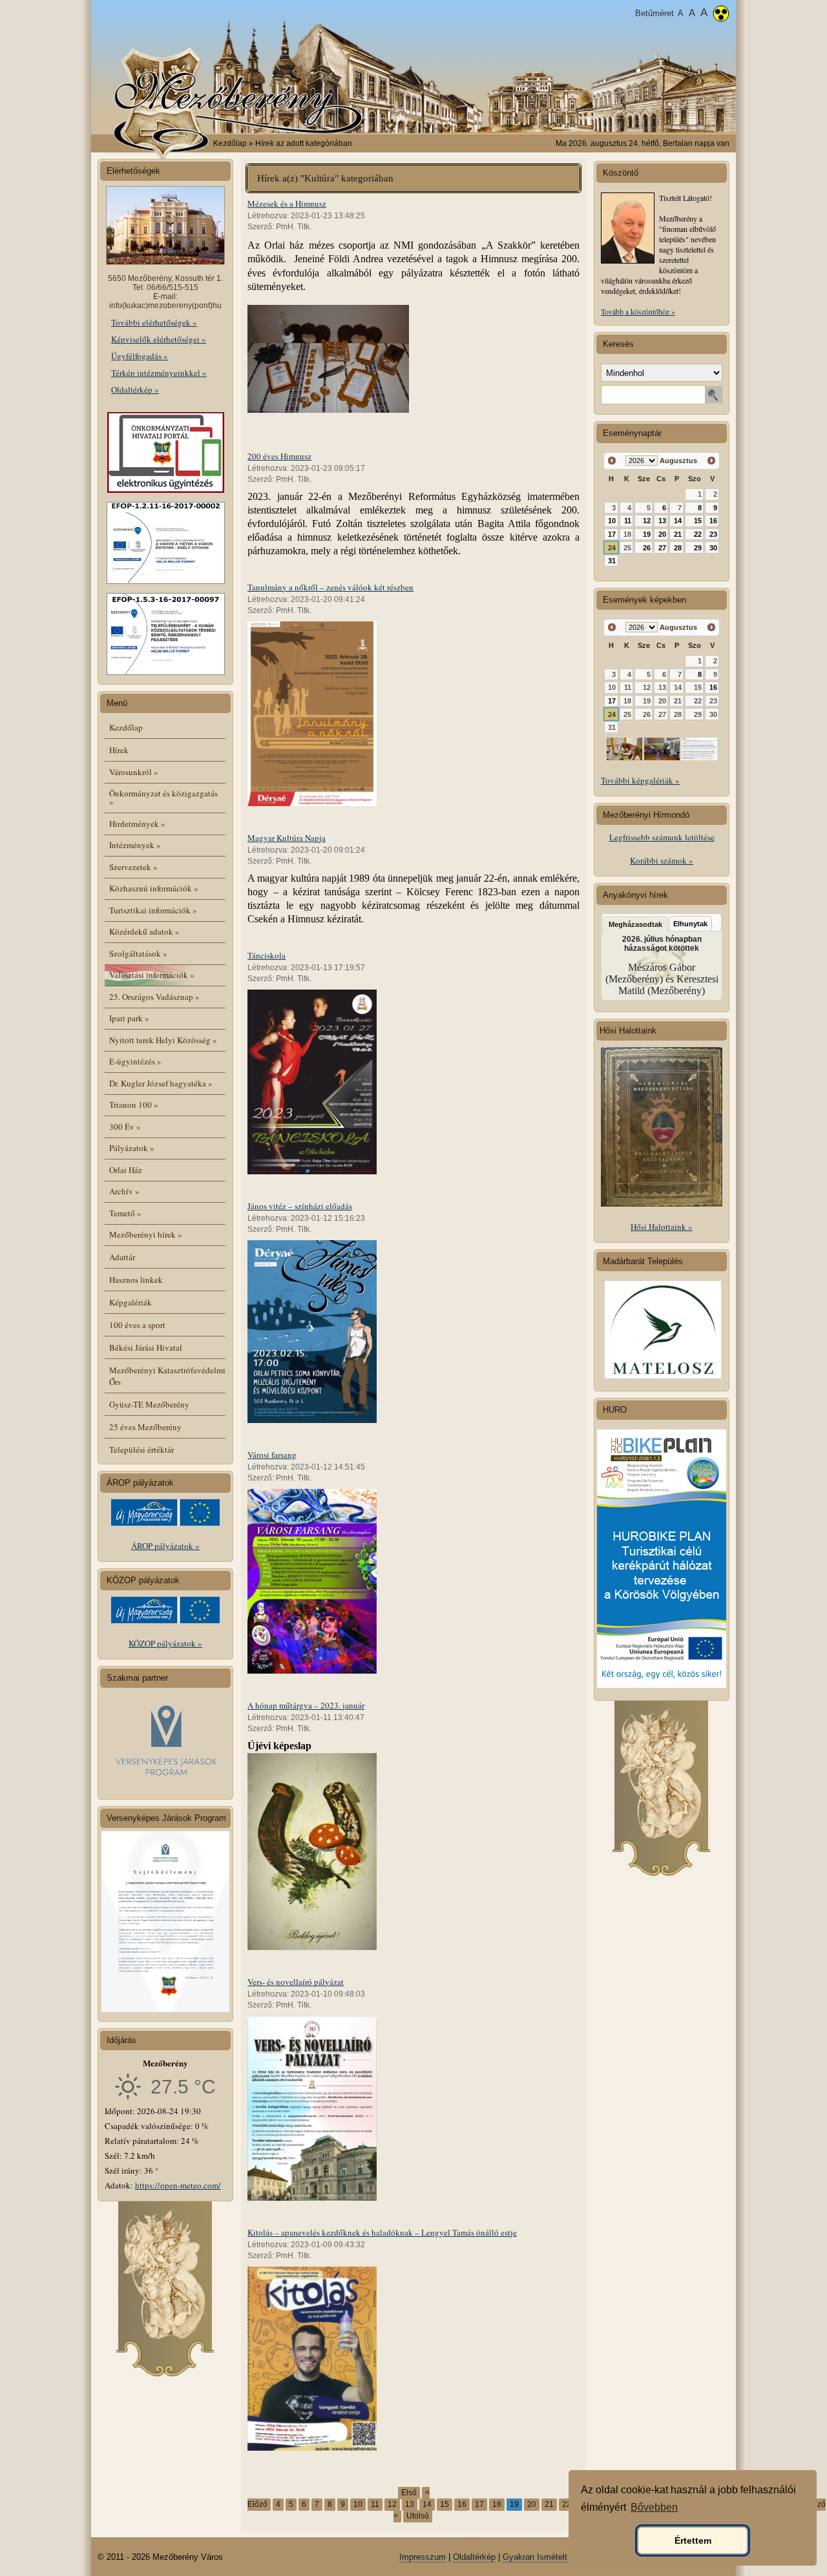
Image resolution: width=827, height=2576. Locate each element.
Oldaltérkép (474, 2557)
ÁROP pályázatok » (165, 1546)
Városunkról (134, 772)
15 (445, 2504)
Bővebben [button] (654, 2507)
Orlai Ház (126, 1170)
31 (612, 561)
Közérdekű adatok (144, 931)
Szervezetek (133, 867)
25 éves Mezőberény (145, 1427)
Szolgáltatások (138, 953)
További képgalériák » (640, 780)
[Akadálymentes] (721, 15)
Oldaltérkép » (135, 390)
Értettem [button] (693, 2540)
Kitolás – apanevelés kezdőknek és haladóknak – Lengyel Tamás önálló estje (382, 2232)
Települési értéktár (141, 1449)
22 (567, 2504)
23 (713, 534)
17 (479, 2504)
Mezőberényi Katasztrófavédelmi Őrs (167, 1376)
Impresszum (423, 2557)
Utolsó (418, 2516)
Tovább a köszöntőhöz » (638, 311)
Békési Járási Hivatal (146, 1347)
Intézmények (135, 845)
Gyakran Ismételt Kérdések (554, 2557)
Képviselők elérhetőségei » (159, 339)
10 (358, 2504)
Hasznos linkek (136, 1280)
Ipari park (129, 1018)
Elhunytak (690, 924)
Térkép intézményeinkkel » (159, 373)
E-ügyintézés (135, 1061)
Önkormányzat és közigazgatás (163, 797)
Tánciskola (267, 955)
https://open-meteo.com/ (178, 2185)
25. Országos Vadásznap (154, 997)
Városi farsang (272, 1455)
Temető (125, 1213)
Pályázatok (132, 1148)
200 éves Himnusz (279, 456)
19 (647, 534)
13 (410, 2504)
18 (497, 2504)
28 (678, 548)
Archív (124, 1191)
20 (532, 2504)
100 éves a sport (137, 1325)
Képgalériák (131, 1302)
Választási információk (152, 975)
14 (427, 2504)
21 (549, 2504)
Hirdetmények (137, 824)
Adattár (122, 1257)
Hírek (119, 750)
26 (647, 548)
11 (375, 2504)
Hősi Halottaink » (662, 1227)
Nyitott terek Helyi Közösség (163, 1040)
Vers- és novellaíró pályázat (296, 1982)
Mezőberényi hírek (146, 1234)
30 (713, 548)
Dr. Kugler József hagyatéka (161, 1083)
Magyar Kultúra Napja (287, 838)
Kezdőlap (230, 143)
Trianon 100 (134, 1105)
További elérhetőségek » (154, 322)
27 (662, 548)
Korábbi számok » (662, 860)
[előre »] (711, 461)
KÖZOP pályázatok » (165, 1643)
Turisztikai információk (153, 910)
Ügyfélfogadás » (140, 356)
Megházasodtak (635, 924)
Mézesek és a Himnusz (287, 203)
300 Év (125, 1127)
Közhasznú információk (154, 888)
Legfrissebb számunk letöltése (662, 837)
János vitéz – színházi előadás (300, 1206)
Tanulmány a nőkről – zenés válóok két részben (330, 587)
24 (612, 548)
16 (462, 2504)
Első (409, 2493)
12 (392, 2504)
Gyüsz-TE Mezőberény (149, 1404)
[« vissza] (612, 461)
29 (698, 548)
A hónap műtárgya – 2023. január (306, 1705)
